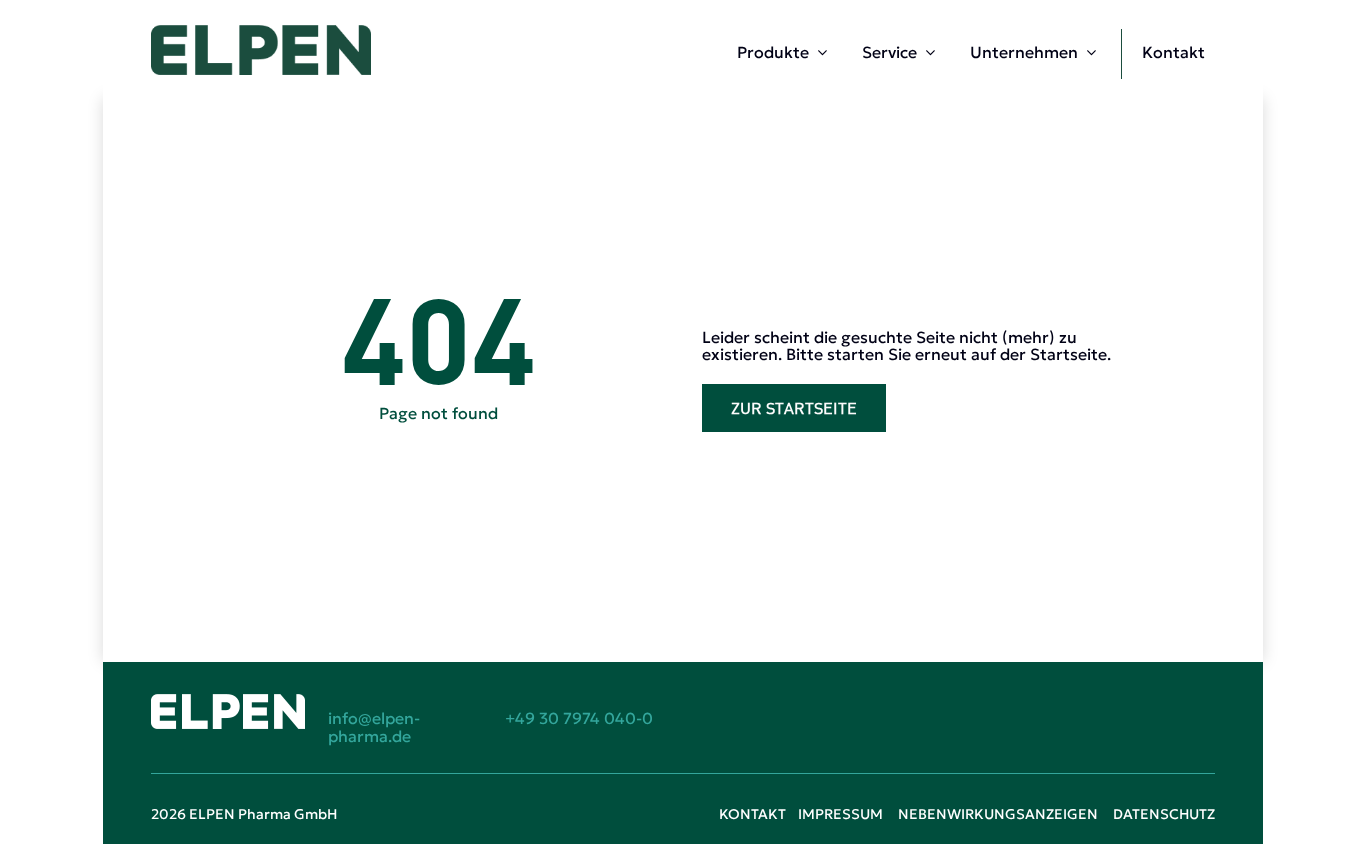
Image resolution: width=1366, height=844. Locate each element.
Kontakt (752, 814)
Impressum (840, 814)
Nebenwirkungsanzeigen (998, 814)
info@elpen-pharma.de (374, 727)
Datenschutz (1164, 814)
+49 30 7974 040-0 (579, 718)
